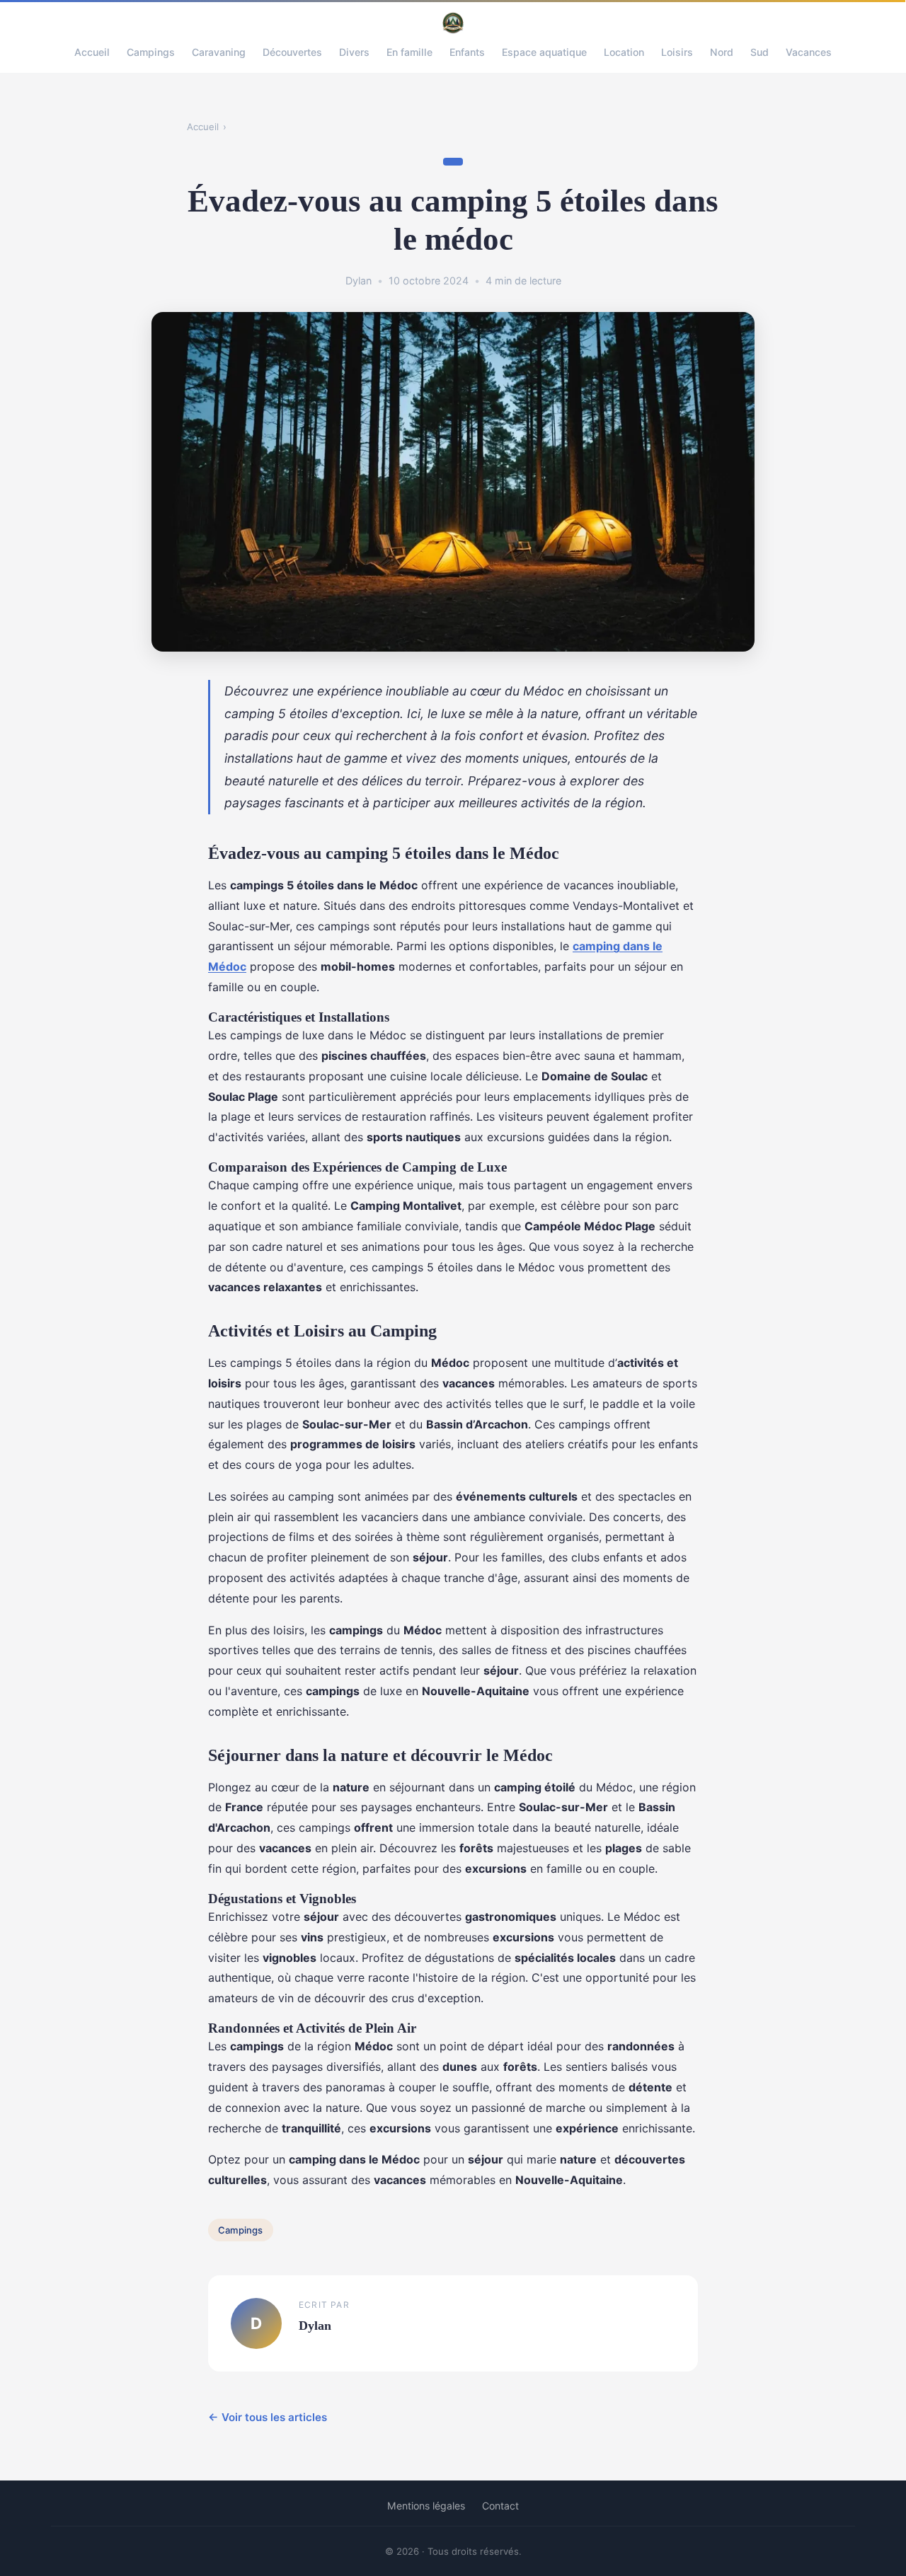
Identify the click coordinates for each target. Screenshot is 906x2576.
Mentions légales (426, 2506)
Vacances (809, 52)
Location (624, 52)
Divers (354, 52)
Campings (151, 52)
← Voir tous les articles (268, 2417)
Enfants (467, 52)
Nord (722, 52)
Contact (500, 2506)
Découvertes (292, 52)
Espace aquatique (544, 52)
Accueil (92, 52)
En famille (409, 52)
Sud (759, 52)
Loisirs (677, 52)
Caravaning (219, 52)
